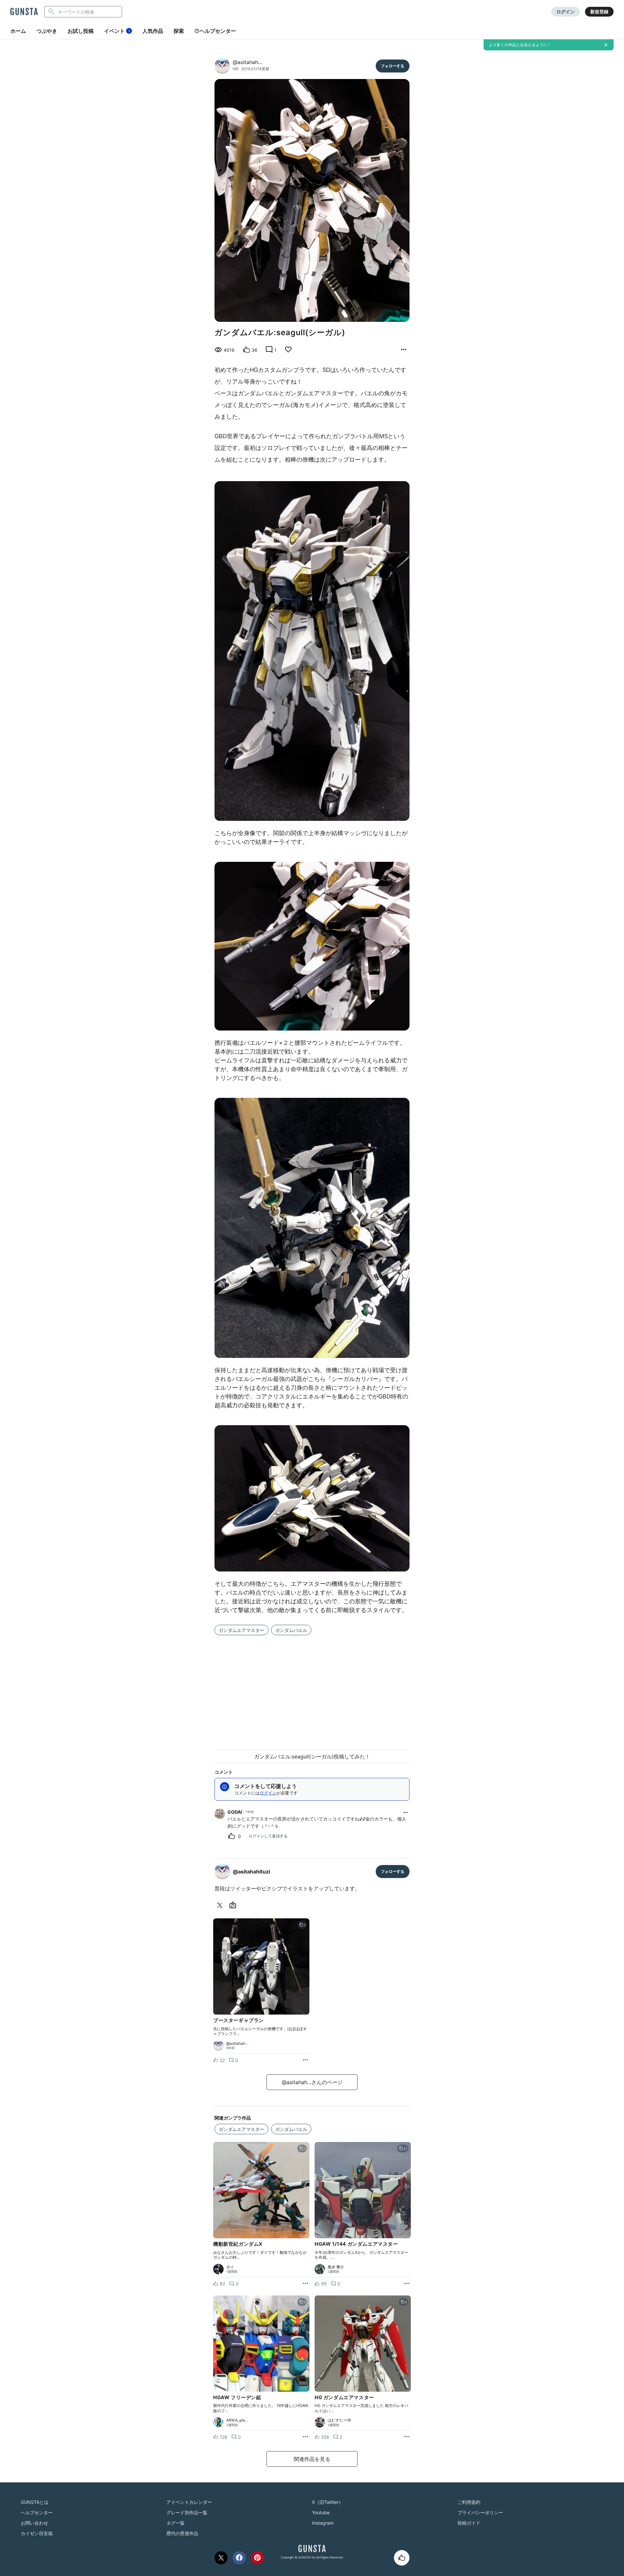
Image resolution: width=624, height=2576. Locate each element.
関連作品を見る (312, 2459)
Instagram (323, 2523)
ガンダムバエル (291, 1630)
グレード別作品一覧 (187, 2512)
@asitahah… (247, 62)
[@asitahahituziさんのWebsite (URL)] (234, 1905)
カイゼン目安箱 (37, 2533)
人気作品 (153, 31)
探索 (179, 31)
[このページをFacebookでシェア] (239, 2558)
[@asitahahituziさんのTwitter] (221, 1905)
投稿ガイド (469, 2523)
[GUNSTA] (24, 12)
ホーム (18, 31)
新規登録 (599, 12)
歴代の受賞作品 (182, 2533)
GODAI (235, 1812)
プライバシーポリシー (480, 2512)
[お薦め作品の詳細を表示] (404, 350)
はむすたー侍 (339, 2420)
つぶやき (47, 31)
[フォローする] (393, 66)
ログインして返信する (268, 1836)
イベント (117, 31)
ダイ (230, 2267)
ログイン (565, 12)
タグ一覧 (175, 2523)
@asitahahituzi (251, 1872)
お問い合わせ (34, 2523)
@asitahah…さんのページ (312, 2082)
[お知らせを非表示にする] (606, 45)
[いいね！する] (402, 2558)
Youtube (321, 2512)
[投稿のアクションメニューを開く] (305, 2060)
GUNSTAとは (35, 2502)
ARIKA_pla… (237, 2420)
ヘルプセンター (218, 31)
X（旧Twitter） (328, 2502)
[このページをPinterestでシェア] (257, 2558)
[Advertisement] (312, 1689)
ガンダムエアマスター (241, 1630)
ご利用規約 (469, 2502)
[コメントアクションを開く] (406, 1812)
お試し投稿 (81, 31)
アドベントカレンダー (189, 2502)
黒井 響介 (336, 2267)
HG (236, 69)
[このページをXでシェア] (221, 2558)
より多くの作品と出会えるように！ (520, 45)
